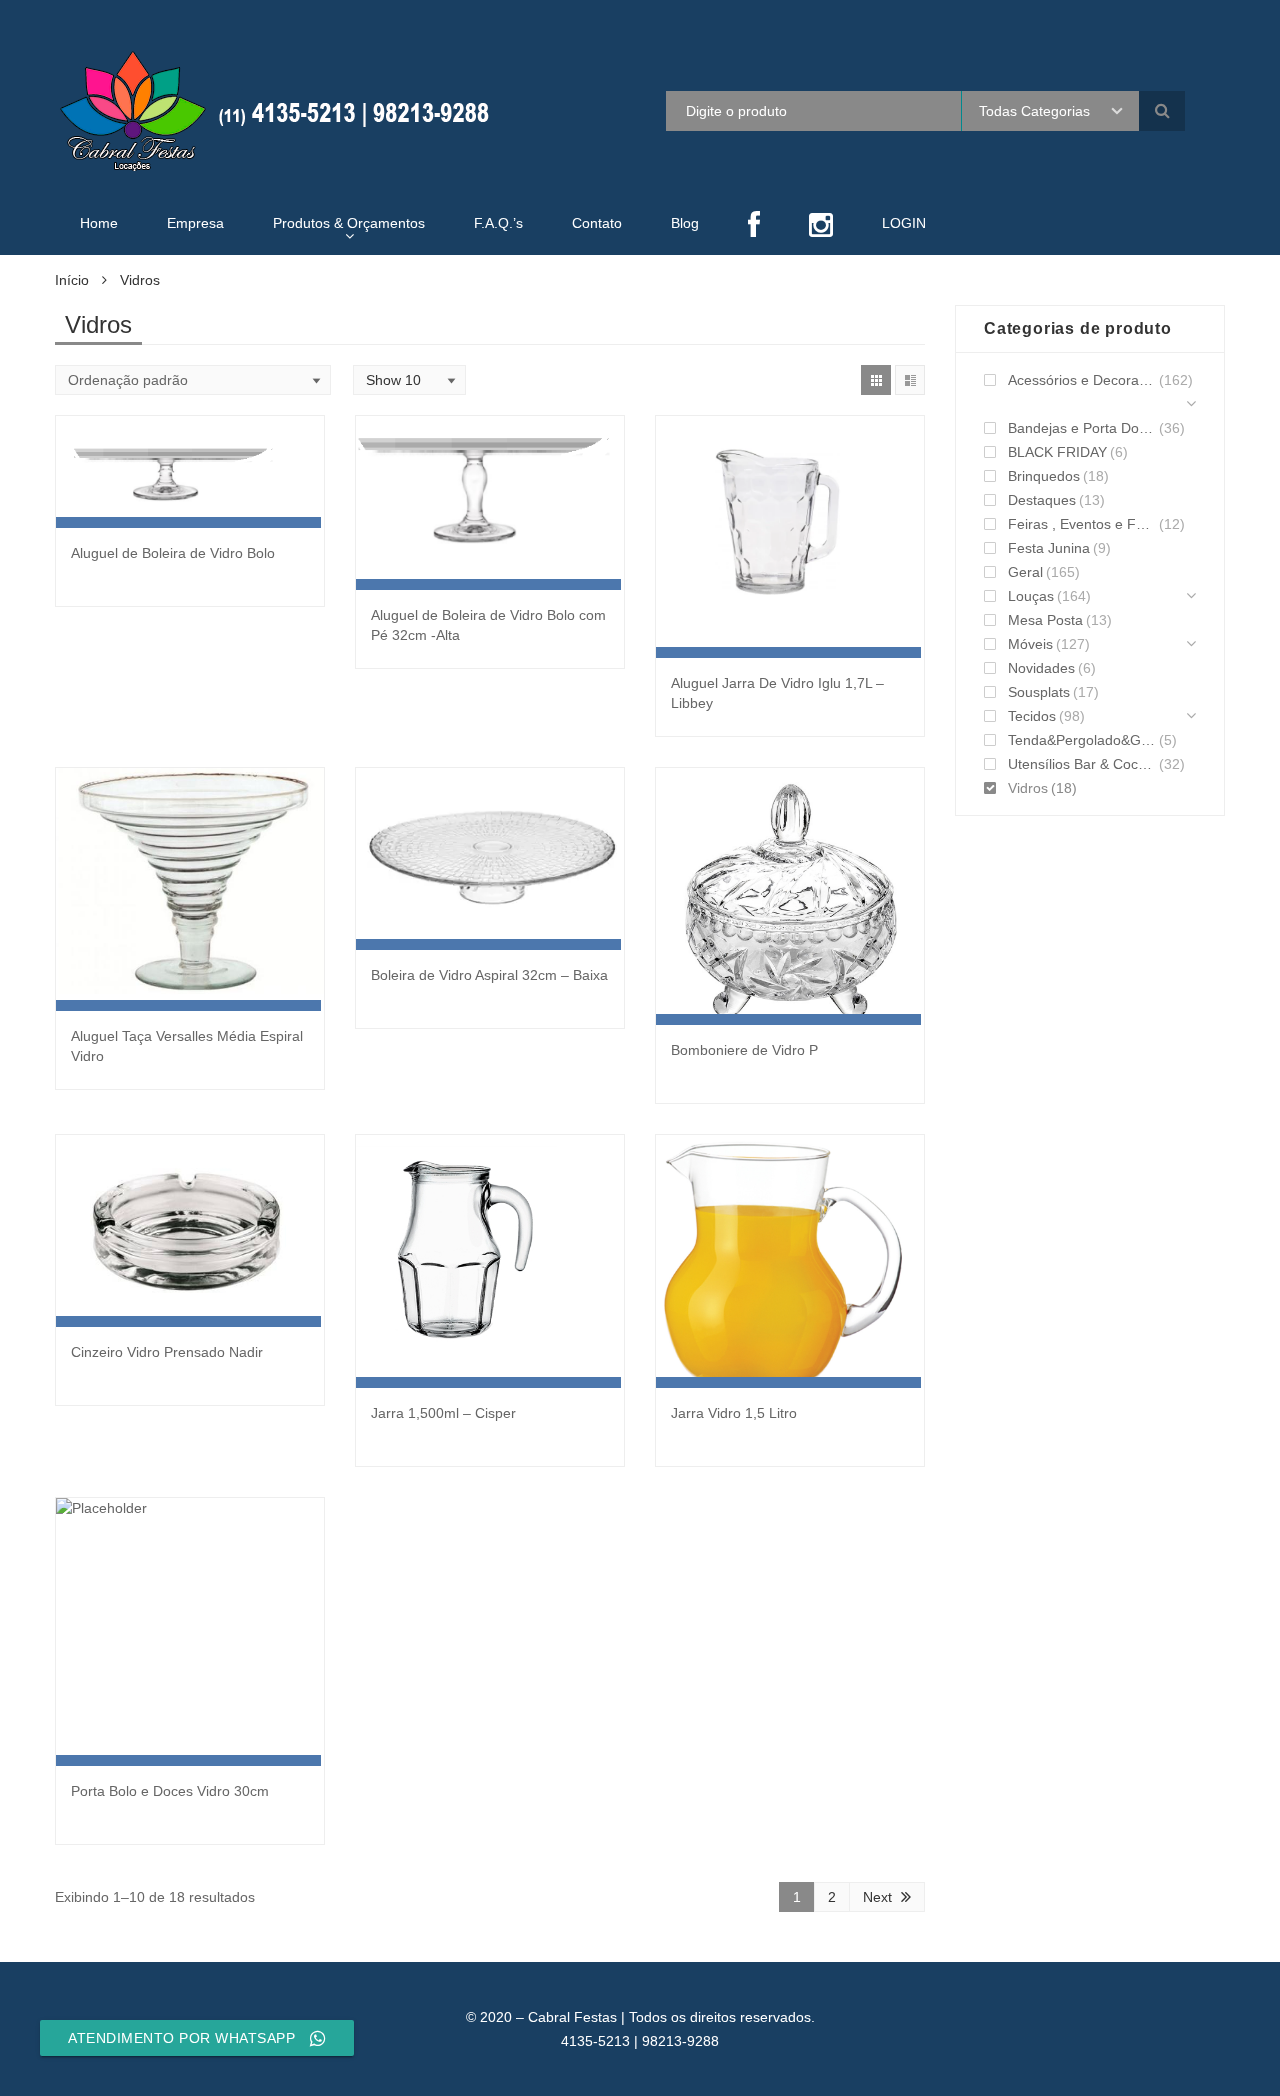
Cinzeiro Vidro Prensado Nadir (167, 1352)
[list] (910, 380)
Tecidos (1032, 716)
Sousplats (1039, 692)
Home (99, 223)
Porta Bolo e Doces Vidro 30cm (170, 1791)
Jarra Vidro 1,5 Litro (734, 1413)
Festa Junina (1049, 548)
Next (877, 1897)
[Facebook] (754, 226)
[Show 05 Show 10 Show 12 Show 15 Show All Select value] (409, 380)
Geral (1025, 572)
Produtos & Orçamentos (349, 223)
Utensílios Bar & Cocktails (1082, 764)
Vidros (1028, 788)
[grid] (876, 380)
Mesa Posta (1045, 620)
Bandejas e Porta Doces (1082, 428)
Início (72, 280)
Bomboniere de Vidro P (744, 1050)
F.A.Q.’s (498, 223)
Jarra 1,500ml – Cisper (443, 1413)
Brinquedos (1044, 476)
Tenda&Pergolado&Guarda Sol (1082, 740)
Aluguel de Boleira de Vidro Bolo (173, 553)
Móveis (1030, 644)
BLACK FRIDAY (1057, 452)
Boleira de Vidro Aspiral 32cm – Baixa (489, 975)
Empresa (195, 223)
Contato (597, 223)
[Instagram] (821, 226)
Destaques (1042, 500)
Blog (685, 223)
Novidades (1041, 668)
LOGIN (904, 223)
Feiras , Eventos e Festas (1082, 524)
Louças (1031, 596)
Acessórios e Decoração (1082, 380)
